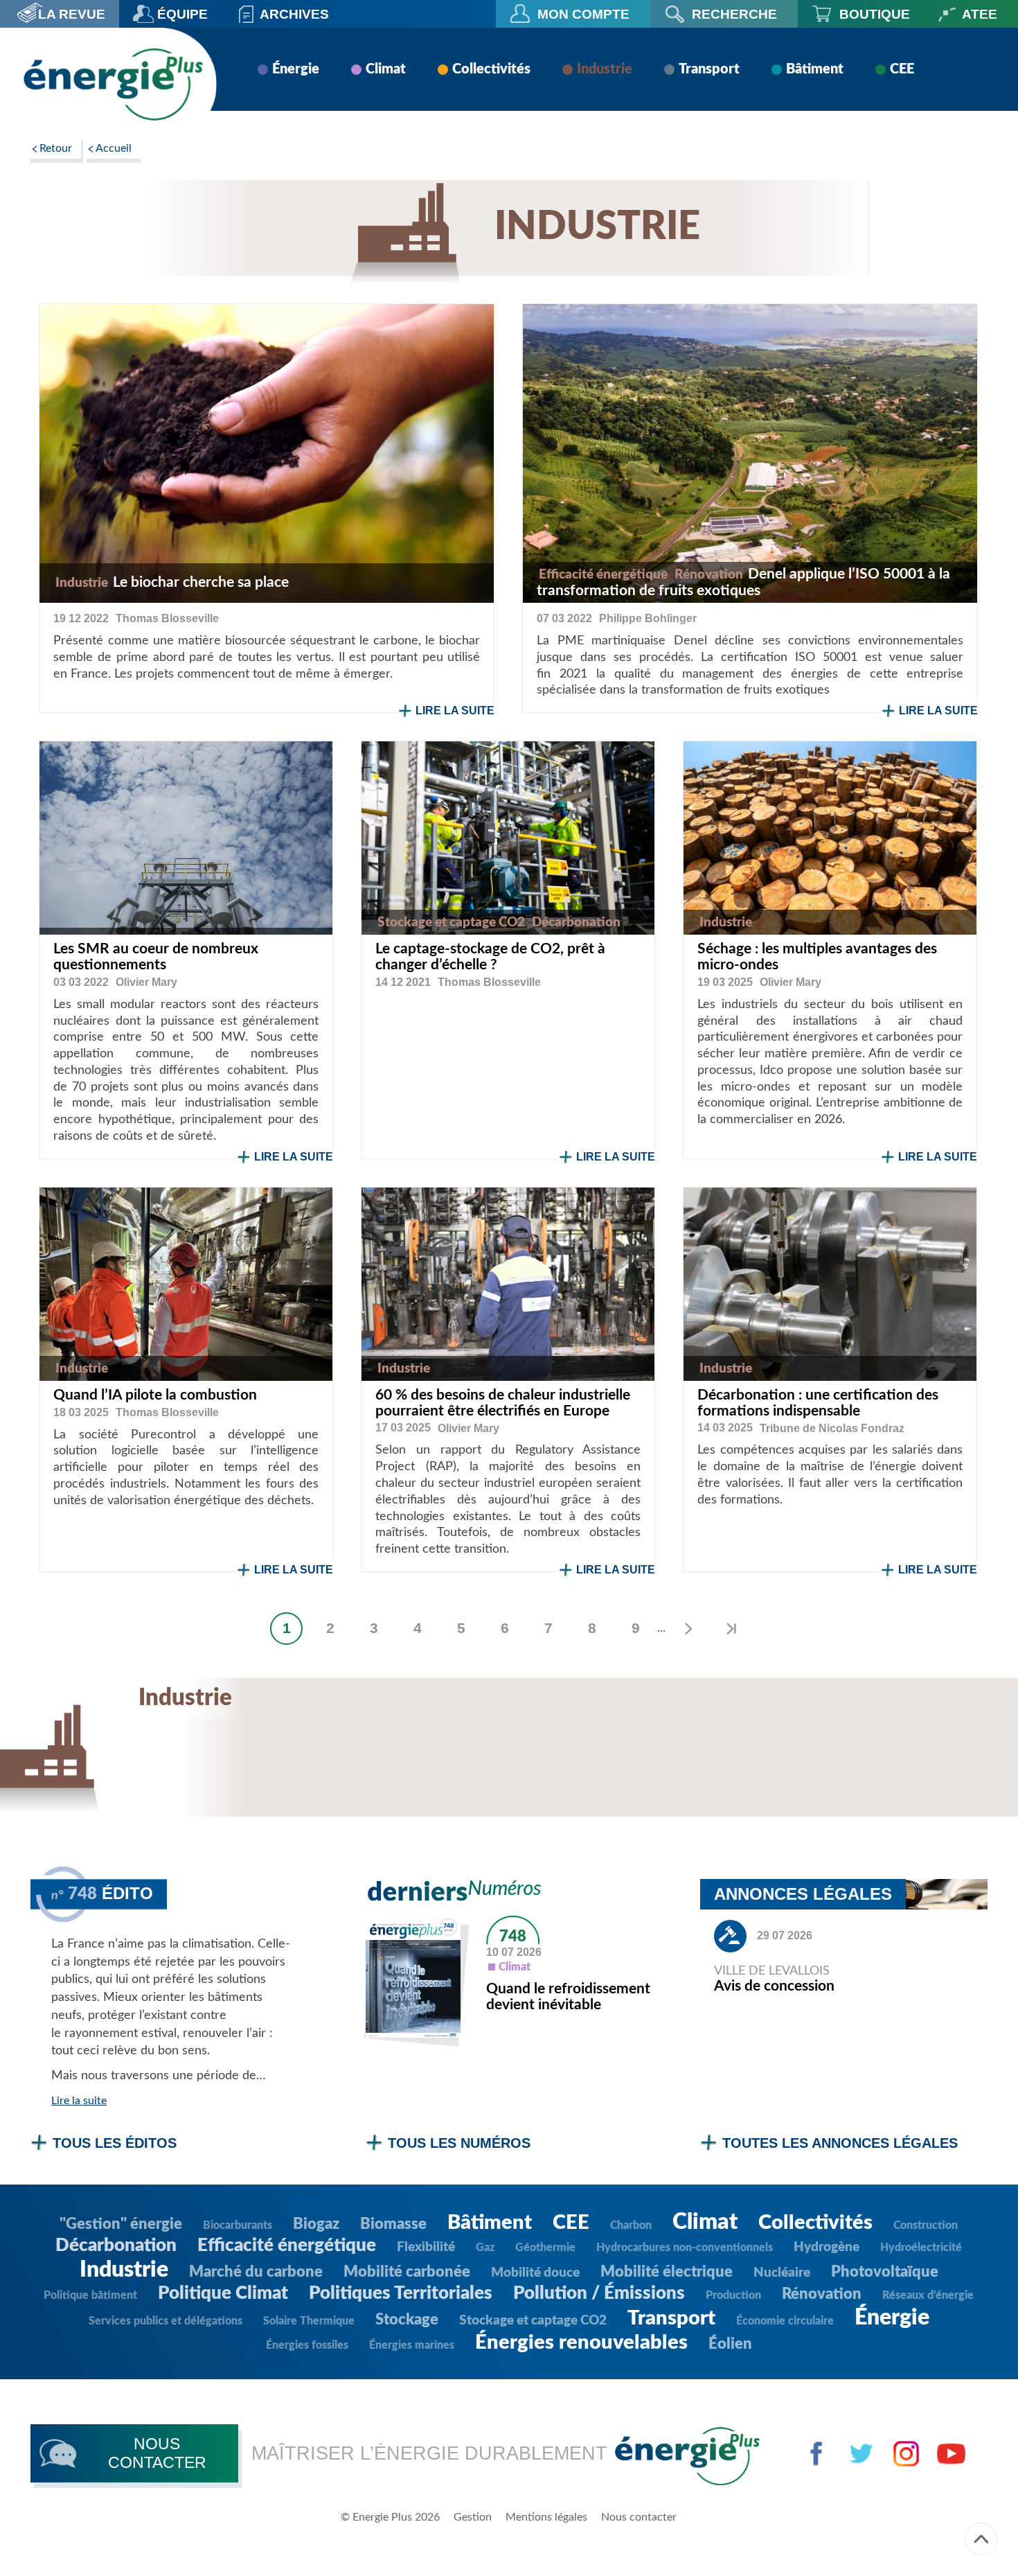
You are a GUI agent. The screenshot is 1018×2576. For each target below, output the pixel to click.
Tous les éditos (115, 2143)
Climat (386, 69)
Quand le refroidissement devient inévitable (568, 1997)
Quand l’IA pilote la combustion (155, 1395)
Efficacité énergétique (287, 2246)
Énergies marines (412, 2345)
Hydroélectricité (921, 2248)
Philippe (648, 618)
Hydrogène (827, 2247)
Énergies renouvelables (581, 2343)
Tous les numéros (459, 2143)
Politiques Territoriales (401, 2293)
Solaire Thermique (309, 2321)
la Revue (72, 14)
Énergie (296, 69)
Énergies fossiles (307, 2345)
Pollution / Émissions (599, 2293)
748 (513, 1937)
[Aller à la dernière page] (731, 1629)
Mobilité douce (535, 2273)
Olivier (146, 982)
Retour (56, 148)
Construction (926, 2225)
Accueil (114, 148)
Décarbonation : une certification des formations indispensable (818, 1403)
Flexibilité (426, 2247)
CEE (902, 69)
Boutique (875, 14)
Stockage (407, 2320)
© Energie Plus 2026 (390, 2517)
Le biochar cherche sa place (201, 582)
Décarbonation (116, 2246)
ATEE (980, 14)
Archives (294, 14)
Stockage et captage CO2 (533, 2321)
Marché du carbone (256, 2272)
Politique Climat (223, 2293)
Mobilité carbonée (407, 2272)
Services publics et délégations (166, 2321)
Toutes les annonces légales (840, 2143)
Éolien (730, 2344)
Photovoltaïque (885, 2272)
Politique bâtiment (90, 2295)
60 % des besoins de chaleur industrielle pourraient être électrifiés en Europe (503, 1403)
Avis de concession (774, 1986)
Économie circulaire (785, 2321)
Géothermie (545, 2248)
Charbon (631, 2225)
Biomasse (393, 2224)
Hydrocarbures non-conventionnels (685, 2248)
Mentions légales (546, 2517)
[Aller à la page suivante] (687, 1629)
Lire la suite (455, 711)
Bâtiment (815, 69)
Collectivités (491, 69)
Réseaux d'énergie (928, 2295)
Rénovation (822, 2294)
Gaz (485, 2248)
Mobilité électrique (667, 2272)
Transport (709, 69)
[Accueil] (113, 84)
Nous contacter (639, 2517)
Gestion (473, 2517)
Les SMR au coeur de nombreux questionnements (156, 957)
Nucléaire (782, 2273)
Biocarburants (238, 2225)
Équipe (182, 14)
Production (733, 2295)
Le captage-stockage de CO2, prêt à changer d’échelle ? (490, 957)
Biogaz (316, 2224)
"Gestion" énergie (121, 2224)
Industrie (605, 69)
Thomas (167, 618)
